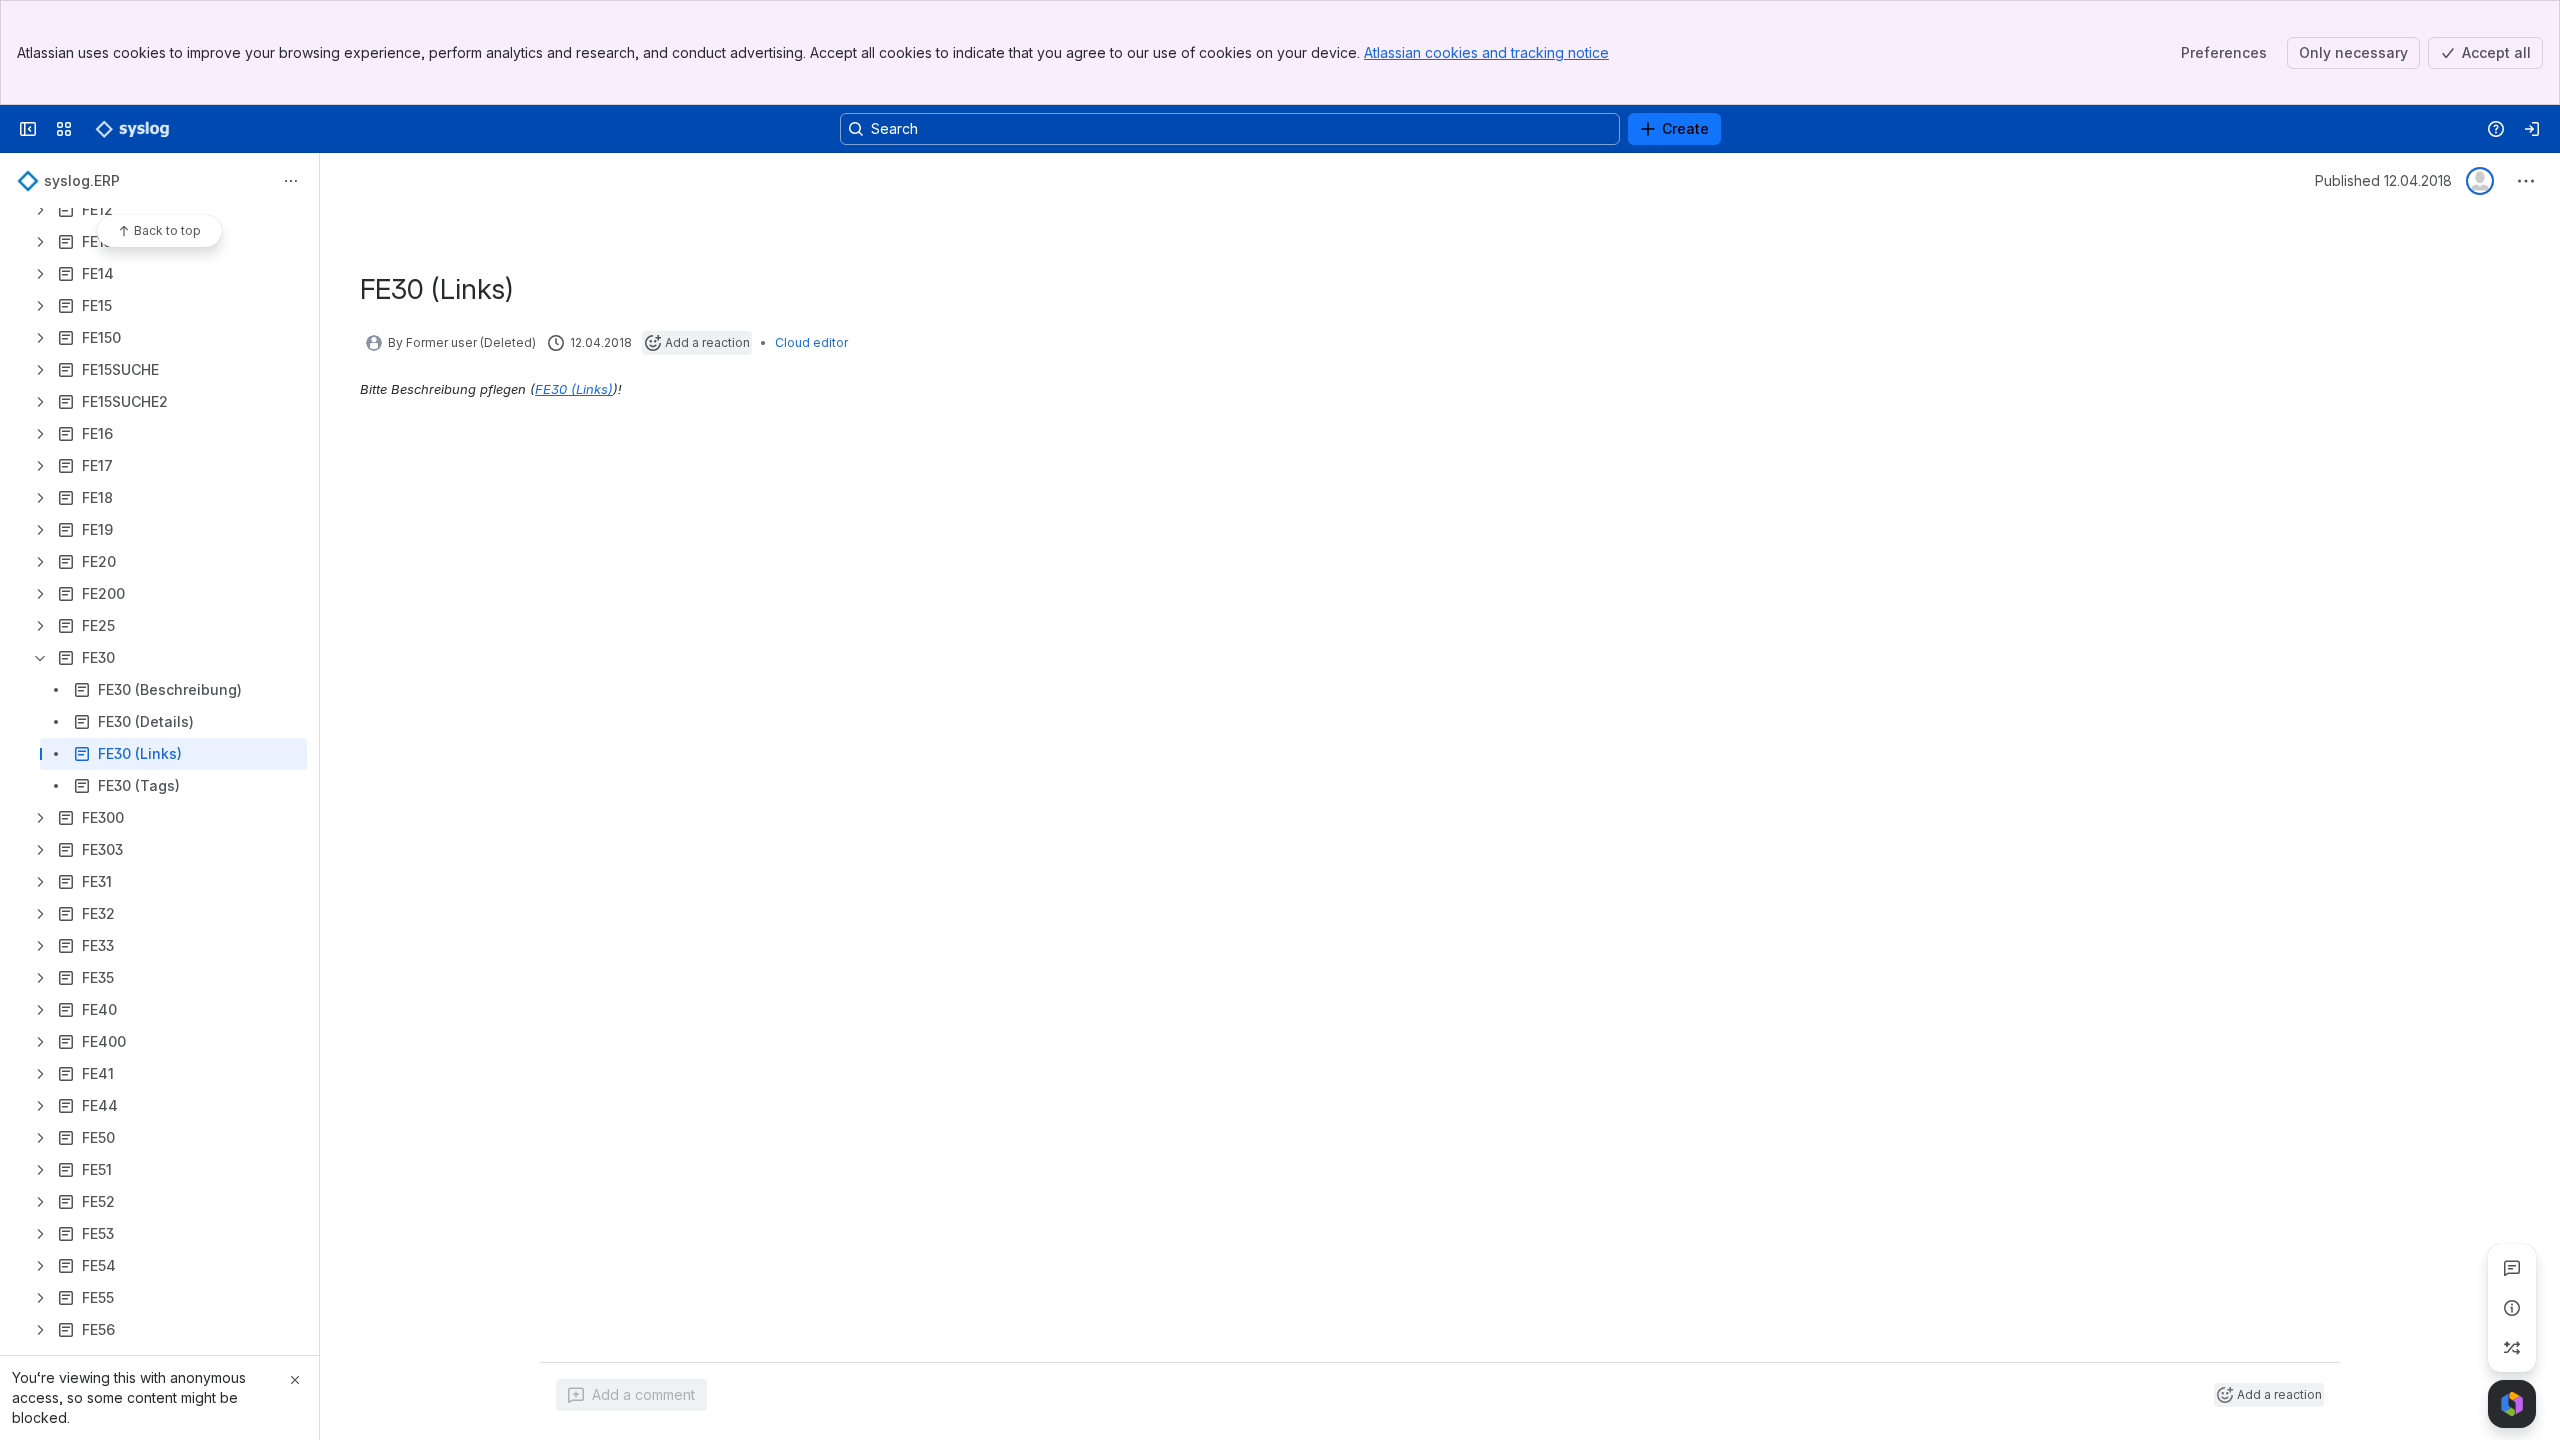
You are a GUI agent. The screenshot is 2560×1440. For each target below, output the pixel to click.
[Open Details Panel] (2512, 1308)
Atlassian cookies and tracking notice (1486, 52)
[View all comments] (2512, 1268)
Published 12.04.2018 (2383, 180)
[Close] (295, 1380)
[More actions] (291, 181)
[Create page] (2512, 1348)
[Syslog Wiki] (132, 129)
